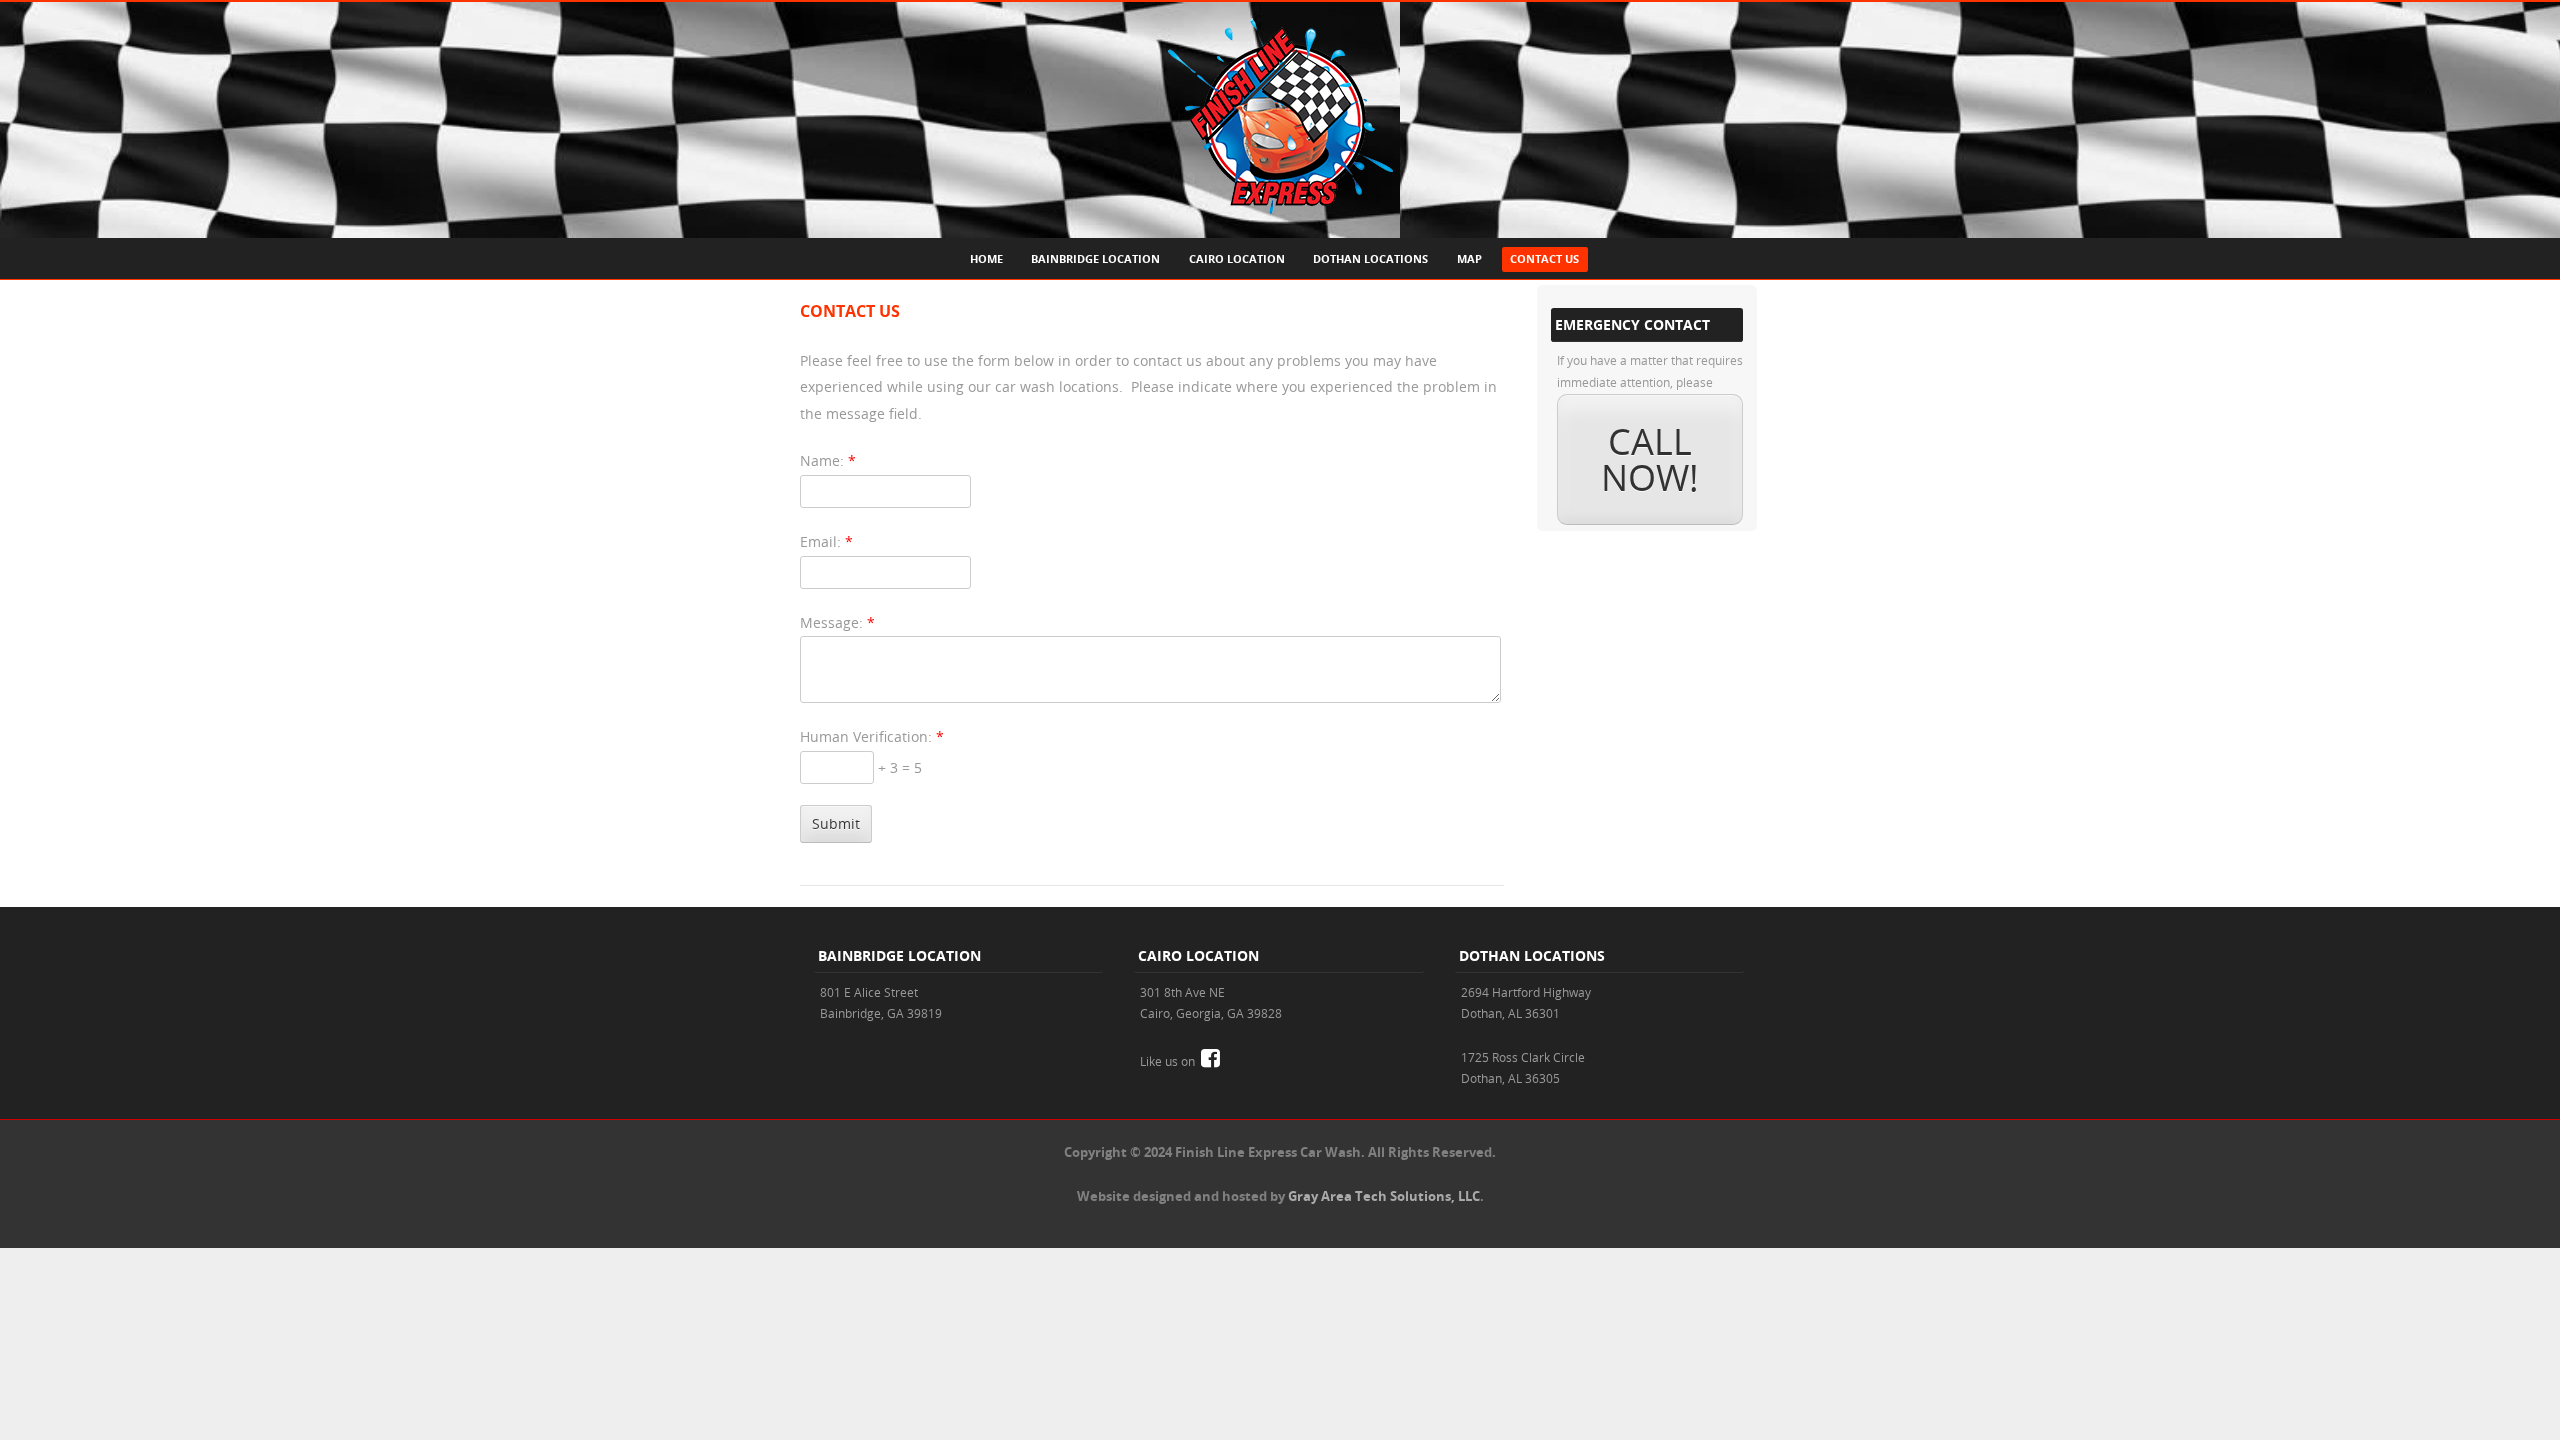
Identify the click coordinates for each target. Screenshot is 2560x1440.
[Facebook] (1210, 1060)
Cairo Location (1237, 258)
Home (986, 258)
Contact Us (1544, 258)
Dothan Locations (1370, 258)
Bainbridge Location (1095, 258)
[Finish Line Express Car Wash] (1280, 223)
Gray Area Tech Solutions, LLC (1384, 1196)
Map (1469, 258)
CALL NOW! (1650, 459)
